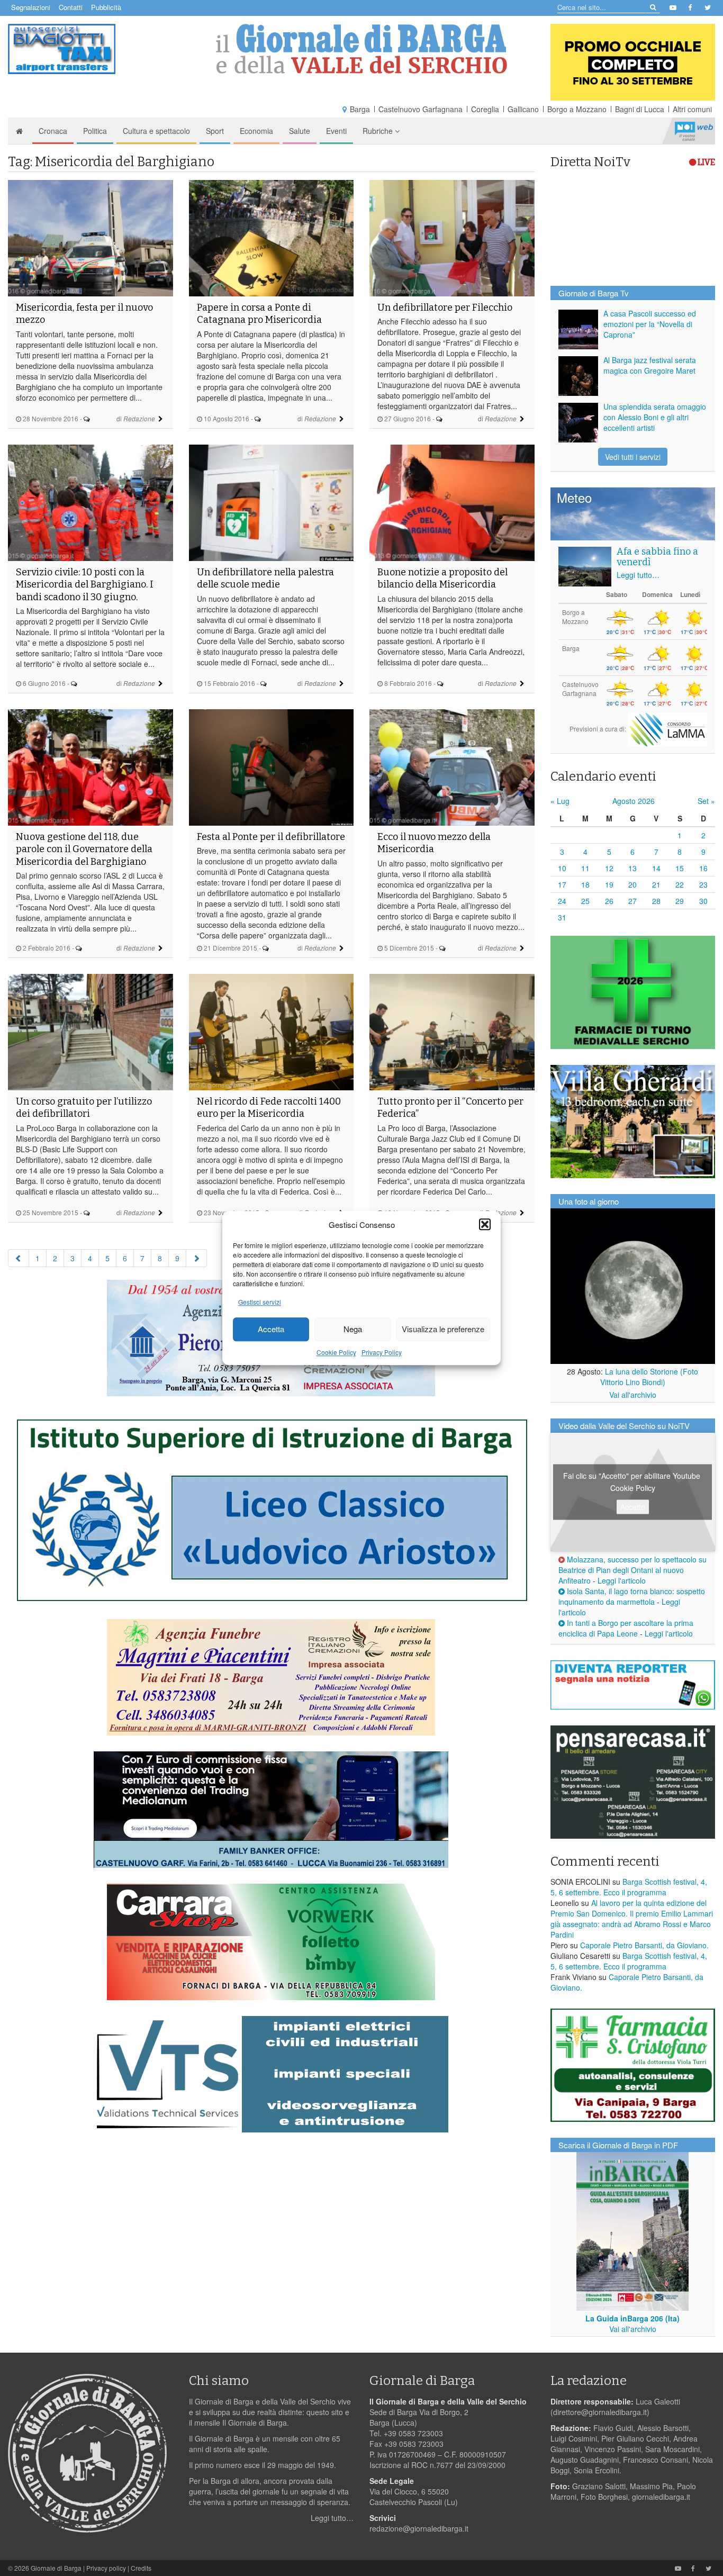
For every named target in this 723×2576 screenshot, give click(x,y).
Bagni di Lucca (640, 109)
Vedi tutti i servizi (633, 457)
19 (609, 884)
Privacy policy (106, 2568)
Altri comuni (692, 109)
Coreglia (485, 109)
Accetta (271, 1329)
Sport (215, 131)
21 (656, 884)
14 (656, 868)
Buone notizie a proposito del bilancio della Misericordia (442, 578)
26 (609, 901)
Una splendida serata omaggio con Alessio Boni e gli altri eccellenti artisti (655, 417)
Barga (360, 109)
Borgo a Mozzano (577, 109)
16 (703, 868)
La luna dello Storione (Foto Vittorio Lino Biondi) (649, 1377)
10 (562, 868)
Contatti (71, 7)
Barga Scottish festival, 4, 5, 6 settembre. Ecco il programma (629, 1887)
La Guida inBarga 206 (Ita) (632, 2318)
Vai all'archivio (633, 1395)
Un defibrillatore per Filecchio (445, 308)
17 (562, 884)
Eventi (336, 131)
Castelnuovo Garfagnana (421, 109)
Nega (353, 1329)
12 (609, 868)
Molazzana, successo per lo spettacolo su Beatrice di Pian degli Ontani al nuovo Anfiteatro (632, 1570)
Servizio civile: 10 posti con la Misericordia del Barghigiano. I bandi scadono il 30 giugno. (85, 585)
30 (703, 901)
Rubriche (379, 131)
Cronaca (53, 131)
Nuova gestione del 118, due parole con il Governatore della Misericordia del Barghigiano (84, 849)
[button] (485, 1224)
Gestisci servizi (260, 1302)
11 (585, 868)
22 (680, 884)
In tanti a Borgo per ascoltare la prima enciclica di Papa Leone (626, 1628)
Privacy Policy (382, 1352)
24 (562, 901)
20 (632, 884)
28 (656, 901)
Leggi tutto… (638, 575)
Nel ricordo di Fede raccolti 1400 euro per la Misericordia (269, 1108)
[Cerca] (652, 7)
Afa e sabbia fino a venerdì (657, 557)
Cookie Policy (336, 1352)
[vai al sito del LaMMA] (667, 728)
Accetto (633, 1507)
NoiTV (694, 131)
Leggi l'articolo (622, 1580)
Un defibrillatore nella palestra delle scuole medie (265, 578)
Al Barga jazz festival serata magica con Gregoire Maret (650, 365)
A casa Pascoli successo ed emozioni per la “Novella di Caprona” (650, 324)
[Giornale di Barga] (362, 49)
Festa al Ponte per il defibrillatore (271, 837)
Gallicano (523, 109)
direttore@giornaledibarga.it (600, 2412)
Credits (141, 2568)
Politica (95, 131)
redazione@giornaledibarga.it (419, 2528)
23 (703, 884)
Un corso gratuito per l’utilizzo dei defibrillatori (84, 1108)
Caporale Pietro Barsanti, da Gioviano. (644, 1945)
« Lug (560, 801)
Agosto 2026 (634, 801)
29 (680, 901)
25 (585, 901)
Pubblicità (106, 7)
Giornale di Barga (56, 2568)
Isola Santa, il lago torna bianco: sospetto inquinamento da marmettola (632, 1596)
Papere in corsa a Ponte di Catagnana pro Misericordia (259, 314)
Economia (256, 131)
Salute (300, 131)
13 (632, 868)
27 (632, 901)
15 (680, 868)
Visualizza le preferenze (443, 1329)
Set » (706, 801)
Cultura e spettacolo (156, 131)
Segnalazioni (31, 7)
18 (585, 884)
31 (562, 917)
